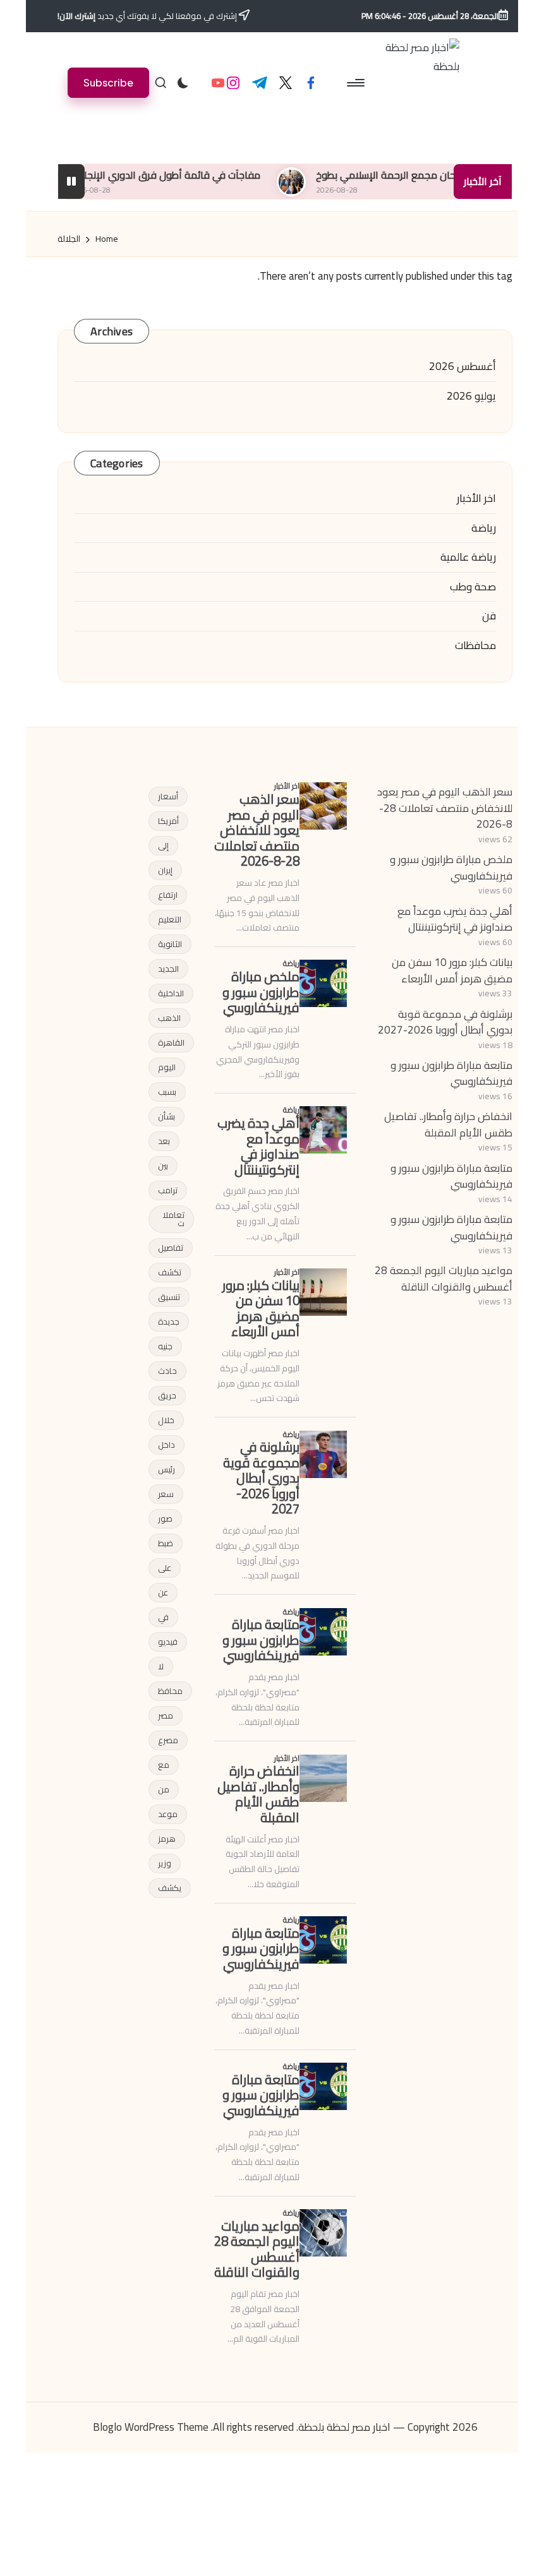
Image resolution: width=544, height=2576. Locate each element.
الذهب (169, 1018)
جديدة (169, 1321)
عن (163, 1592)
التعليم (170, 919)
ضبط (166, 1543)
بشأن (166, 1116)
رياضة (484, 528)
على (165, 1568)
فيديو (168, 1642)
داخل (166, 1445)
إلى (163, 845)
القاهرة (171, 1042)
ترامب (168, 1190)
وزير (165, 1863)
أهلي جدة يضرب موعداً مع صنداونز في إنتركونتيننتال (455, 919)
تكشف (170, 1272)
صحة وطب (473, 587)
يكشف (170, 1888)
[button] (108, 82)
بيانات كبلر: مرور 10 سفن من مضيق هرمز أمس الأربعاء (452, 970)
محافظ (170, 1691)
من (164, 1789)
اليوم (167, 1067)
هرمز (167, 1839)
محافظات (475, 646)
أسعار (168, 796)
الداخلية (171, 993)
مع (164, 1765)
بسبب (167, 1092)
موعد (168, 1814)
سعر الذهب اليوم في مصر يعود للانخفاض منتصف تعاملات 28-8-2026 (445, 808)
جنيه (165, 1346)
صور (165, 1518)
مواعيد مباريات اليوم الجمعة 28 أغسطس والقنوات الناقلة (444, 1279)
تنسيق (169, 1297)
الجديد (168, 969)
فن (489, 616)
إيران (165, 870)
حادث (167, 1371)
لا (161, 1666)
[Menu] (357, 83)
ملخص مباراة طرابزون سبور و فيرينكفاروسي (451, 868)
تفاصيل (171, 1248)
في (163, 1617)
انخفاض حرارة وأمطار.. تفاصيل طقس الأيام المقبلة (448, 1124)
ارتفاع (168, 895)
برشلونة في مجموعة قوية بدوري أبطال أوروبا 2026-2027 (445, 1022)
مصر (166, 1715)
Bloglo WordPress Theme (151, 2428)
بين (163, 1166)
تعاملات (173, 1219)
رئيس (166, 1469)
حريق (167, 1395)
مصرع (168, 1740)
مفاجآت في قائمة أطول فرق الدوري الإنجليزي (198, 175)
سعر (166, 1494)
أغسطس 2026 (462, 367)
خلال (166, 1420)
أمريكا (168, 821)
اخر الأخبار (476, 499)
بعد (164, 1141)
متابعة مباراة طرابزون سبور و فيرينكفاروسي (451, 1073)
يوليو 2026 (471, 397)
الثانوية (170, 944)
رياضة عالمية (468, 558)
